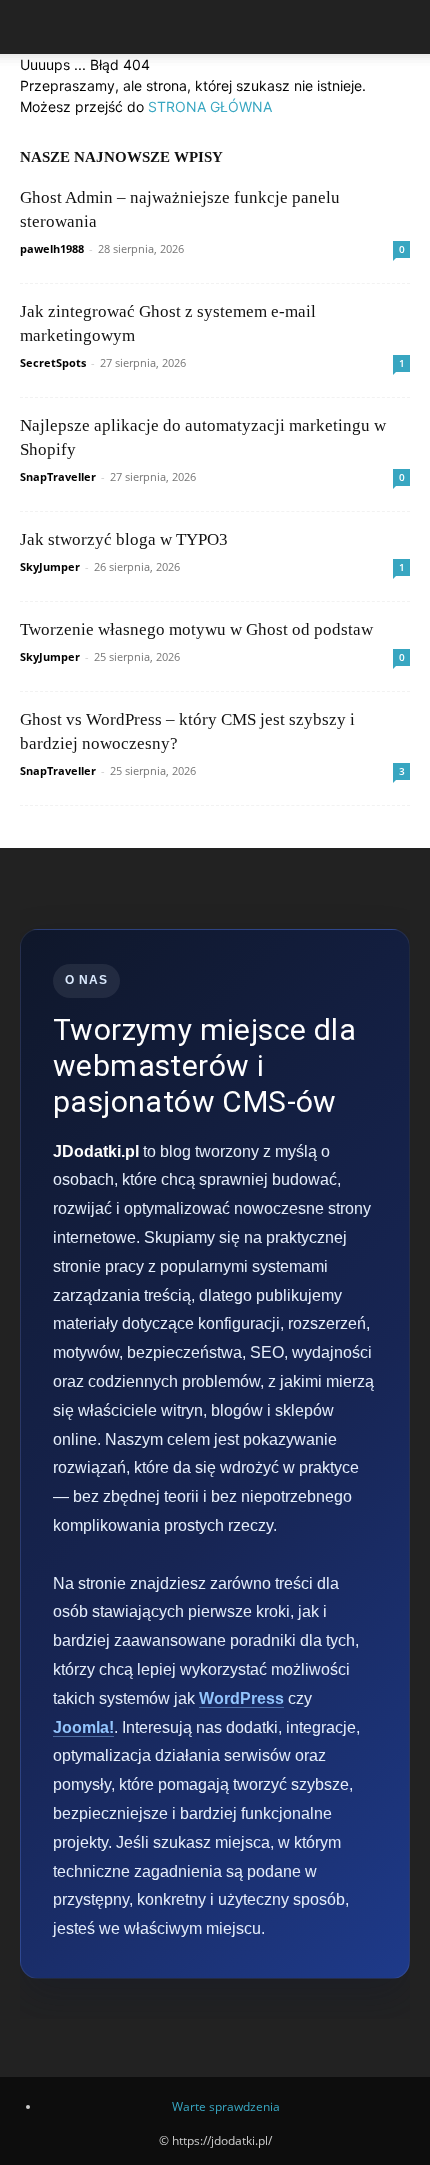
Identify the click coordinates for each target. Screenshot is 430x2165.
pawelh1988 (52, 248)
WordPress (241, 1698)
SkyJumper (50, 566)
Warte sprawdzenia (226, 2106)
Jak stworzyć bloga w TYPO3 (124, 539)
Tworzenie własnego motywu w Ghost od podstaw (196, 629)
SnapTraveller (58, 476)
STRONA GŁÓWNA (210, 106)
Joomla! (83, 1727)
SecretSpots (53, 362)
